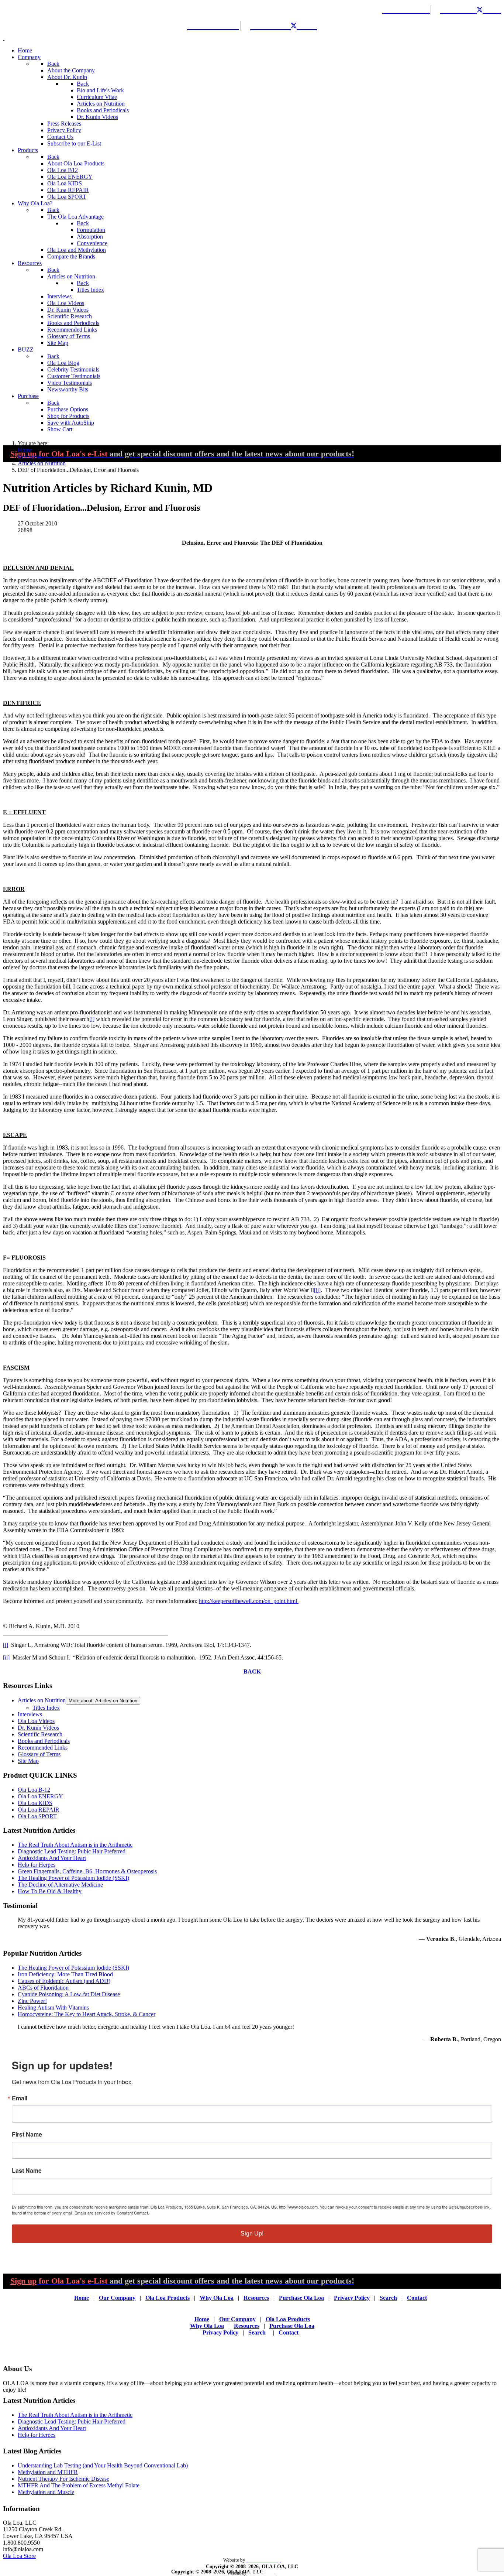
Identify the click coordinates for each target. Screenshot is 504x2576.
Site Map (28, 1761)
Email (20, 2098)
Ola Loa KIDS (35, 1803)
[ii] (317, 1290)
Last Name (27, 2171)
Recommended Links (43, 1748)
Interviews (30, 1714)
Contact (417, 2298)
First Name (27, 2134)
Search (388, 2298)
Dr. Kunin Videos (38, 1728)
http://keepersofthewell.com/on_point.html (249, 1601)
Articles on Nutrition (42, 1700)
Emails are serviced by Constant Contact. (112, 2213)
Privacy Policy (352, 2298)
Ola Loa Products (168, 2298)
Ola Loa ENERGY (40, 1796)
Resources (256, 2298)
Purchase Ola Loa (301, 2298)
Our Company (117, 2298)
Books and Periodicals (44, 1741)
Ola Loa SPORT (37, 1816)
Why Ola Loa (217, 2298)
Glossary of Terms (39, 1754)
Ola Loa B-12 (34, 1790)
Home (82, 2298)
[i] (92, 1019)
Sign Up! (252, 2234)
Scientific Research (40, 1734)
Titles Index (46, 1708)
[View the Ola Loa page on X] (485, 9)
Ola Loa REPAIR (39, 1810)
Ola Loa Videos (36, 1721)
